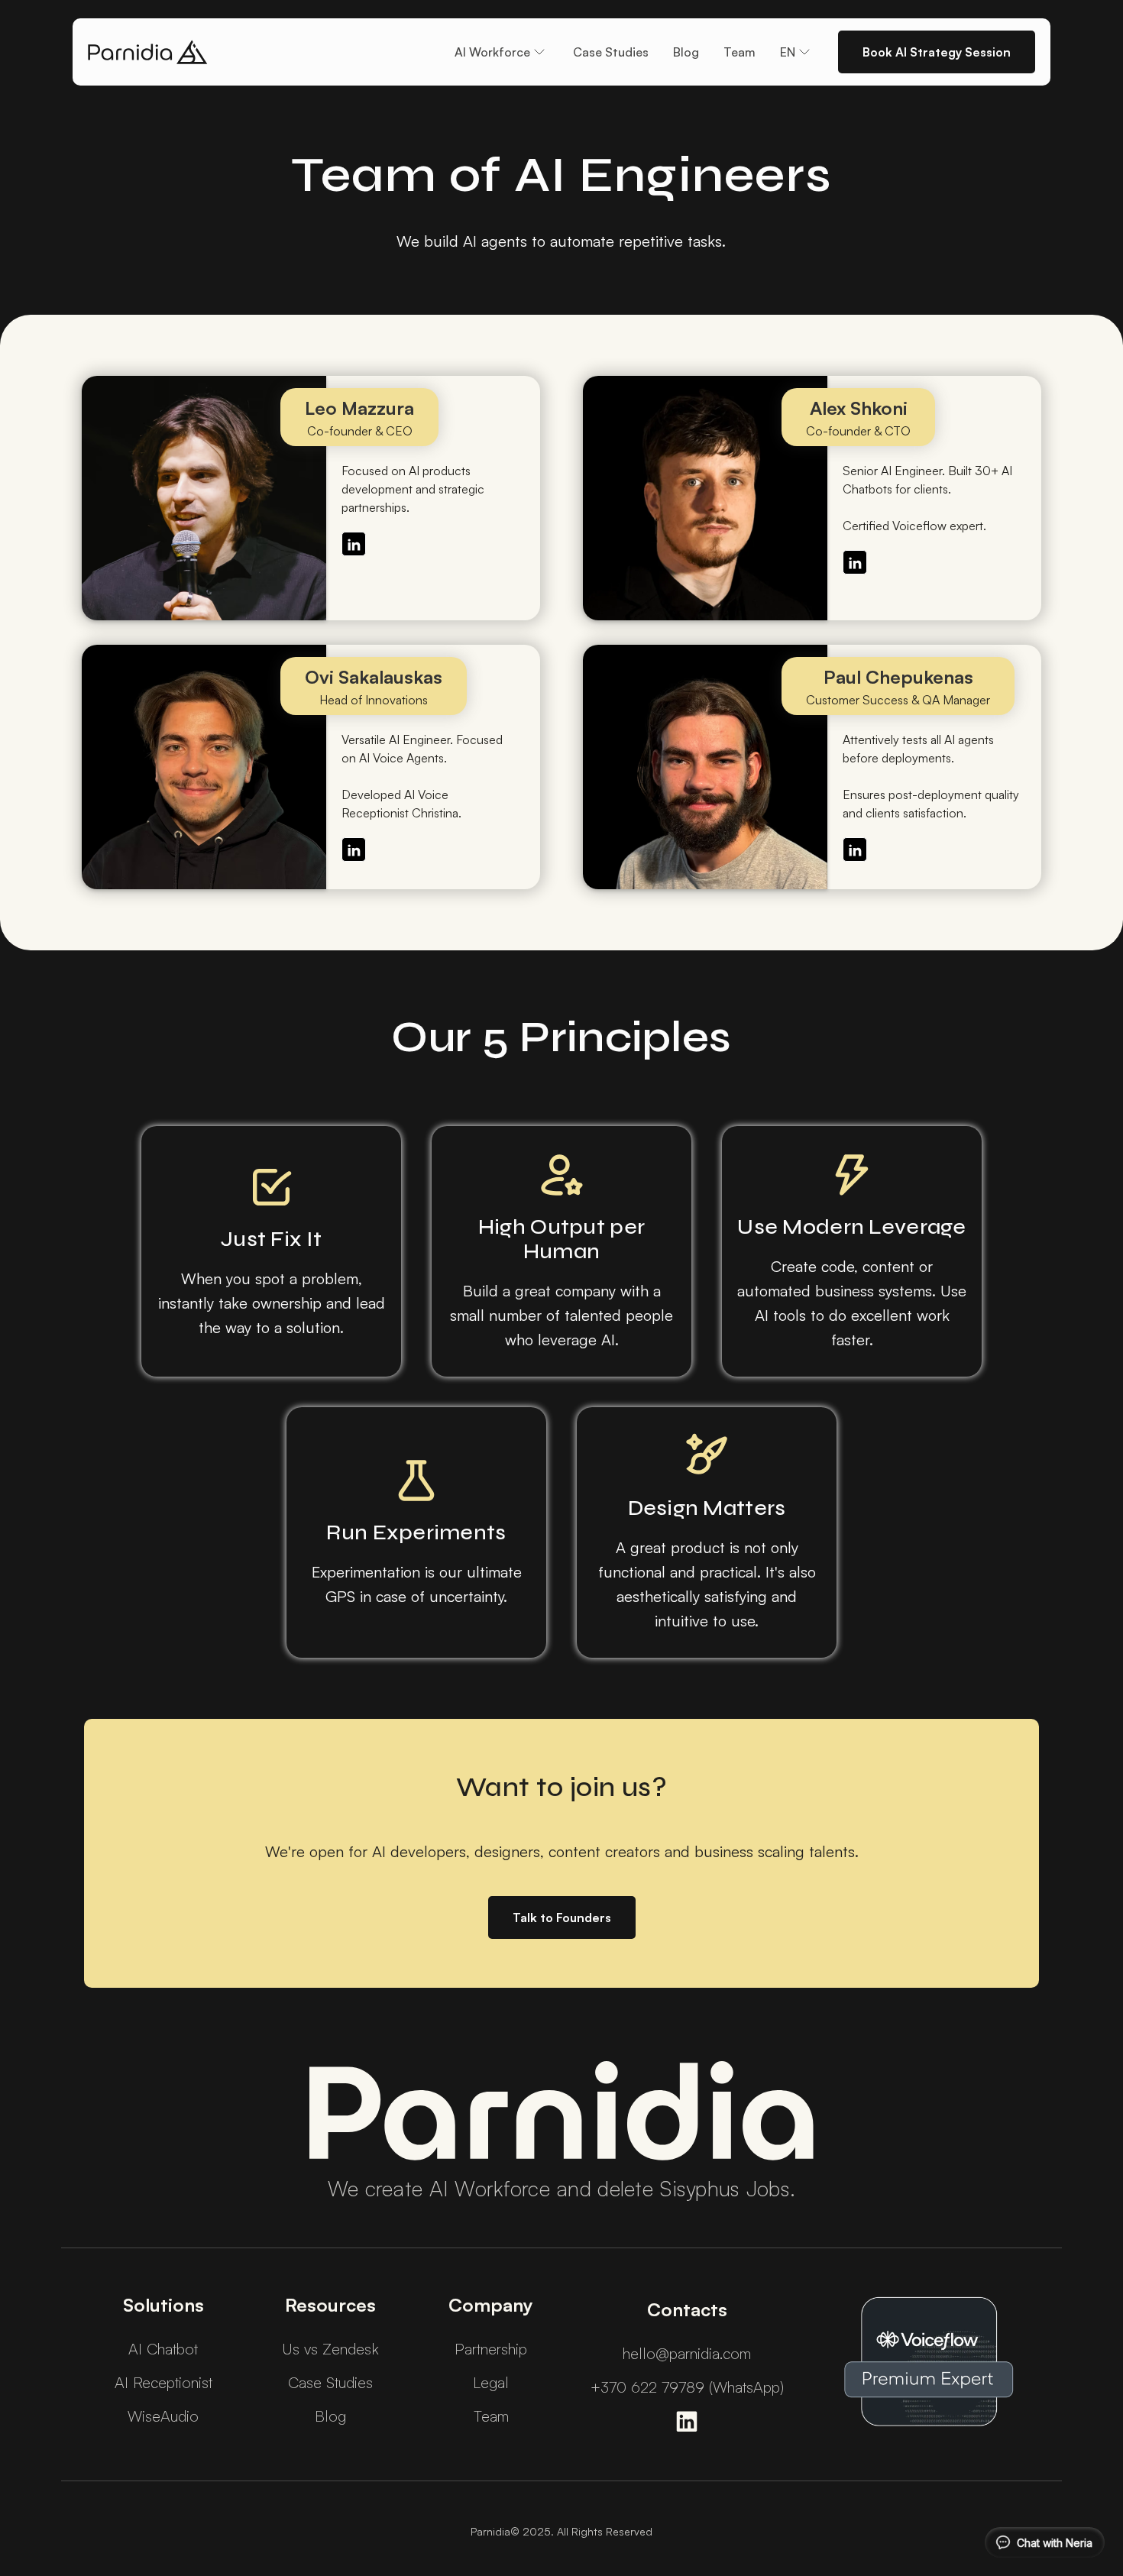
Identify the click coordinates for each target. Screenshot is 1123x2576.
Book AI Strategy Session (937, 52)
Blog (686, 52)
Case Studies (611, 52)
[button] (502, 52)
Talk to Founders (562, 1917)
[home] (148, 52)
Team (739, 52)
